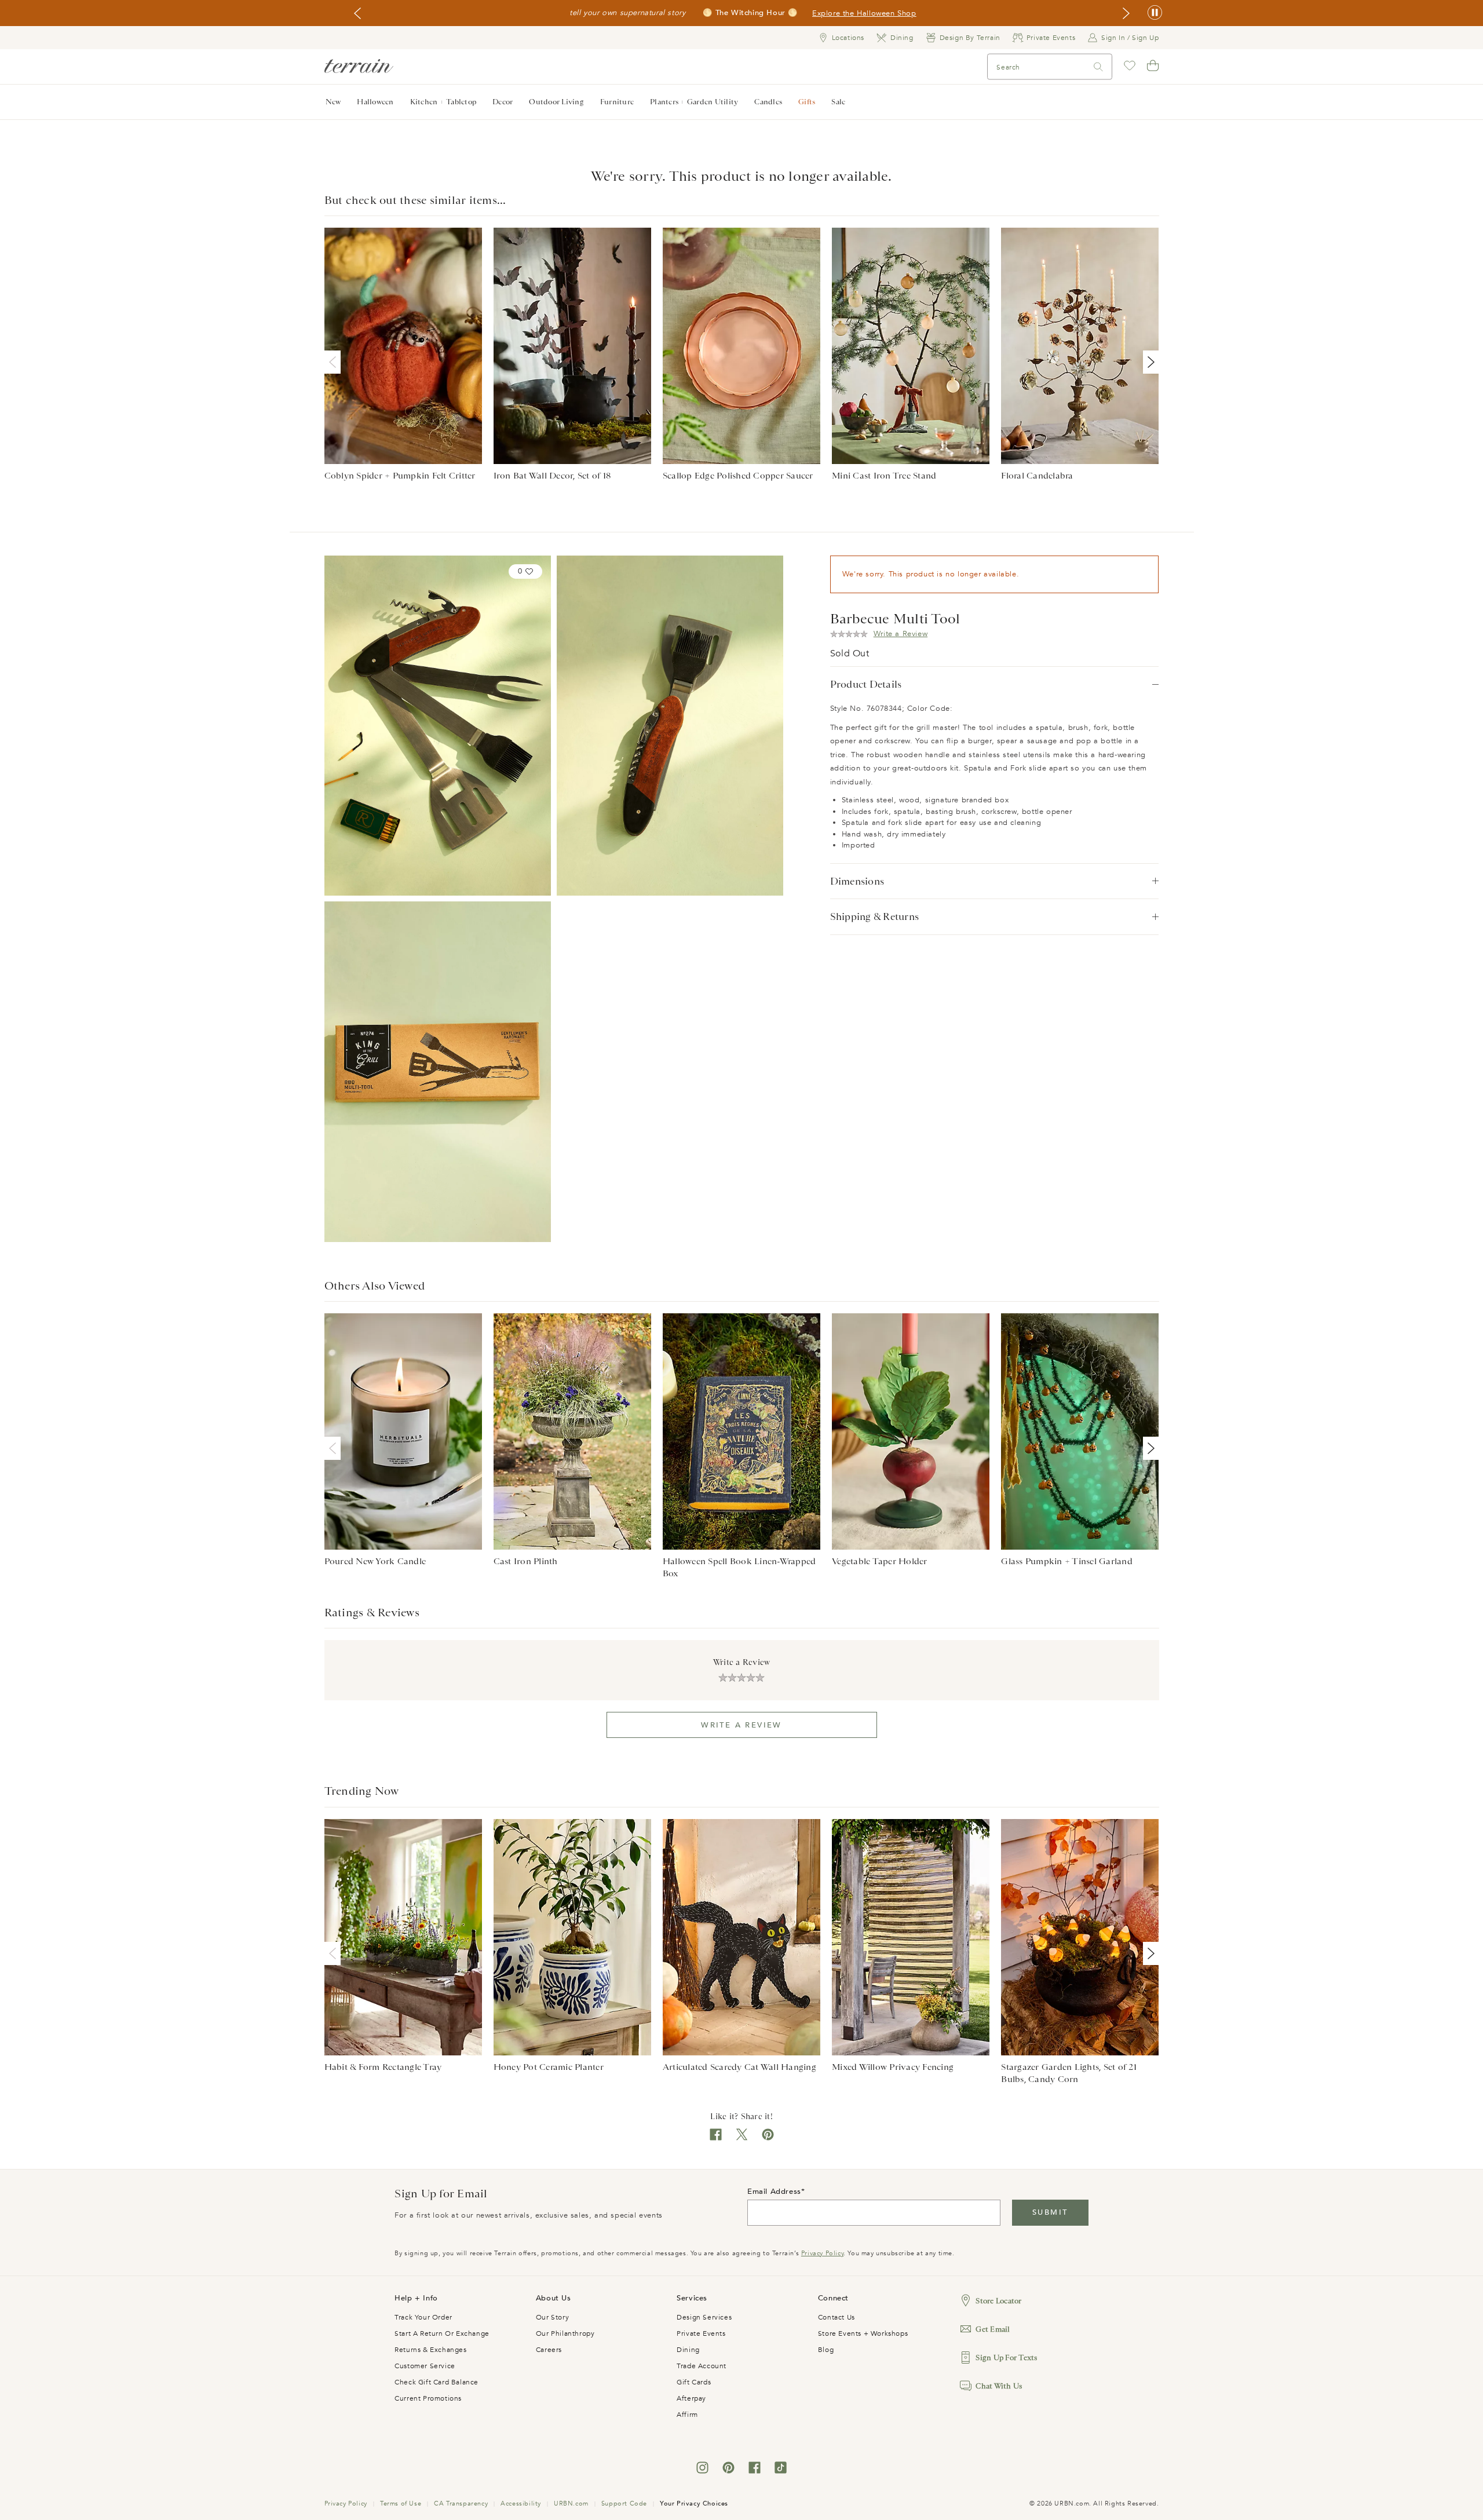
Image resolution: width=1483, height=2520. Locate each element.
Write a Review (741, 1725)
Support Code (624, 2503)
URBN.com (571, 2503)
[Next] (1149, 362)
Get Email (993, 2329)
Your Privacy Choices (694, 2503)
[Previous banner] (357, 13)
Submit (1050, 2212)
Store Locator (998, 2301)
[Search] (1098, 67)
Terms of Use (401, 2503)
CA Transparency (461, 2503)
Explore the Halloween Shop (864, 13)
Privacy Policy (822, 2253)
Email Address (774, 2192)
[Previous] (335, 362)
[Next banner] (1126, 13)
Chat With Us (999, 2386)
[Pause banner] (1155, 13)
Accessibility (521, 2503)
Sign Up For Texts (1006, 2358)
